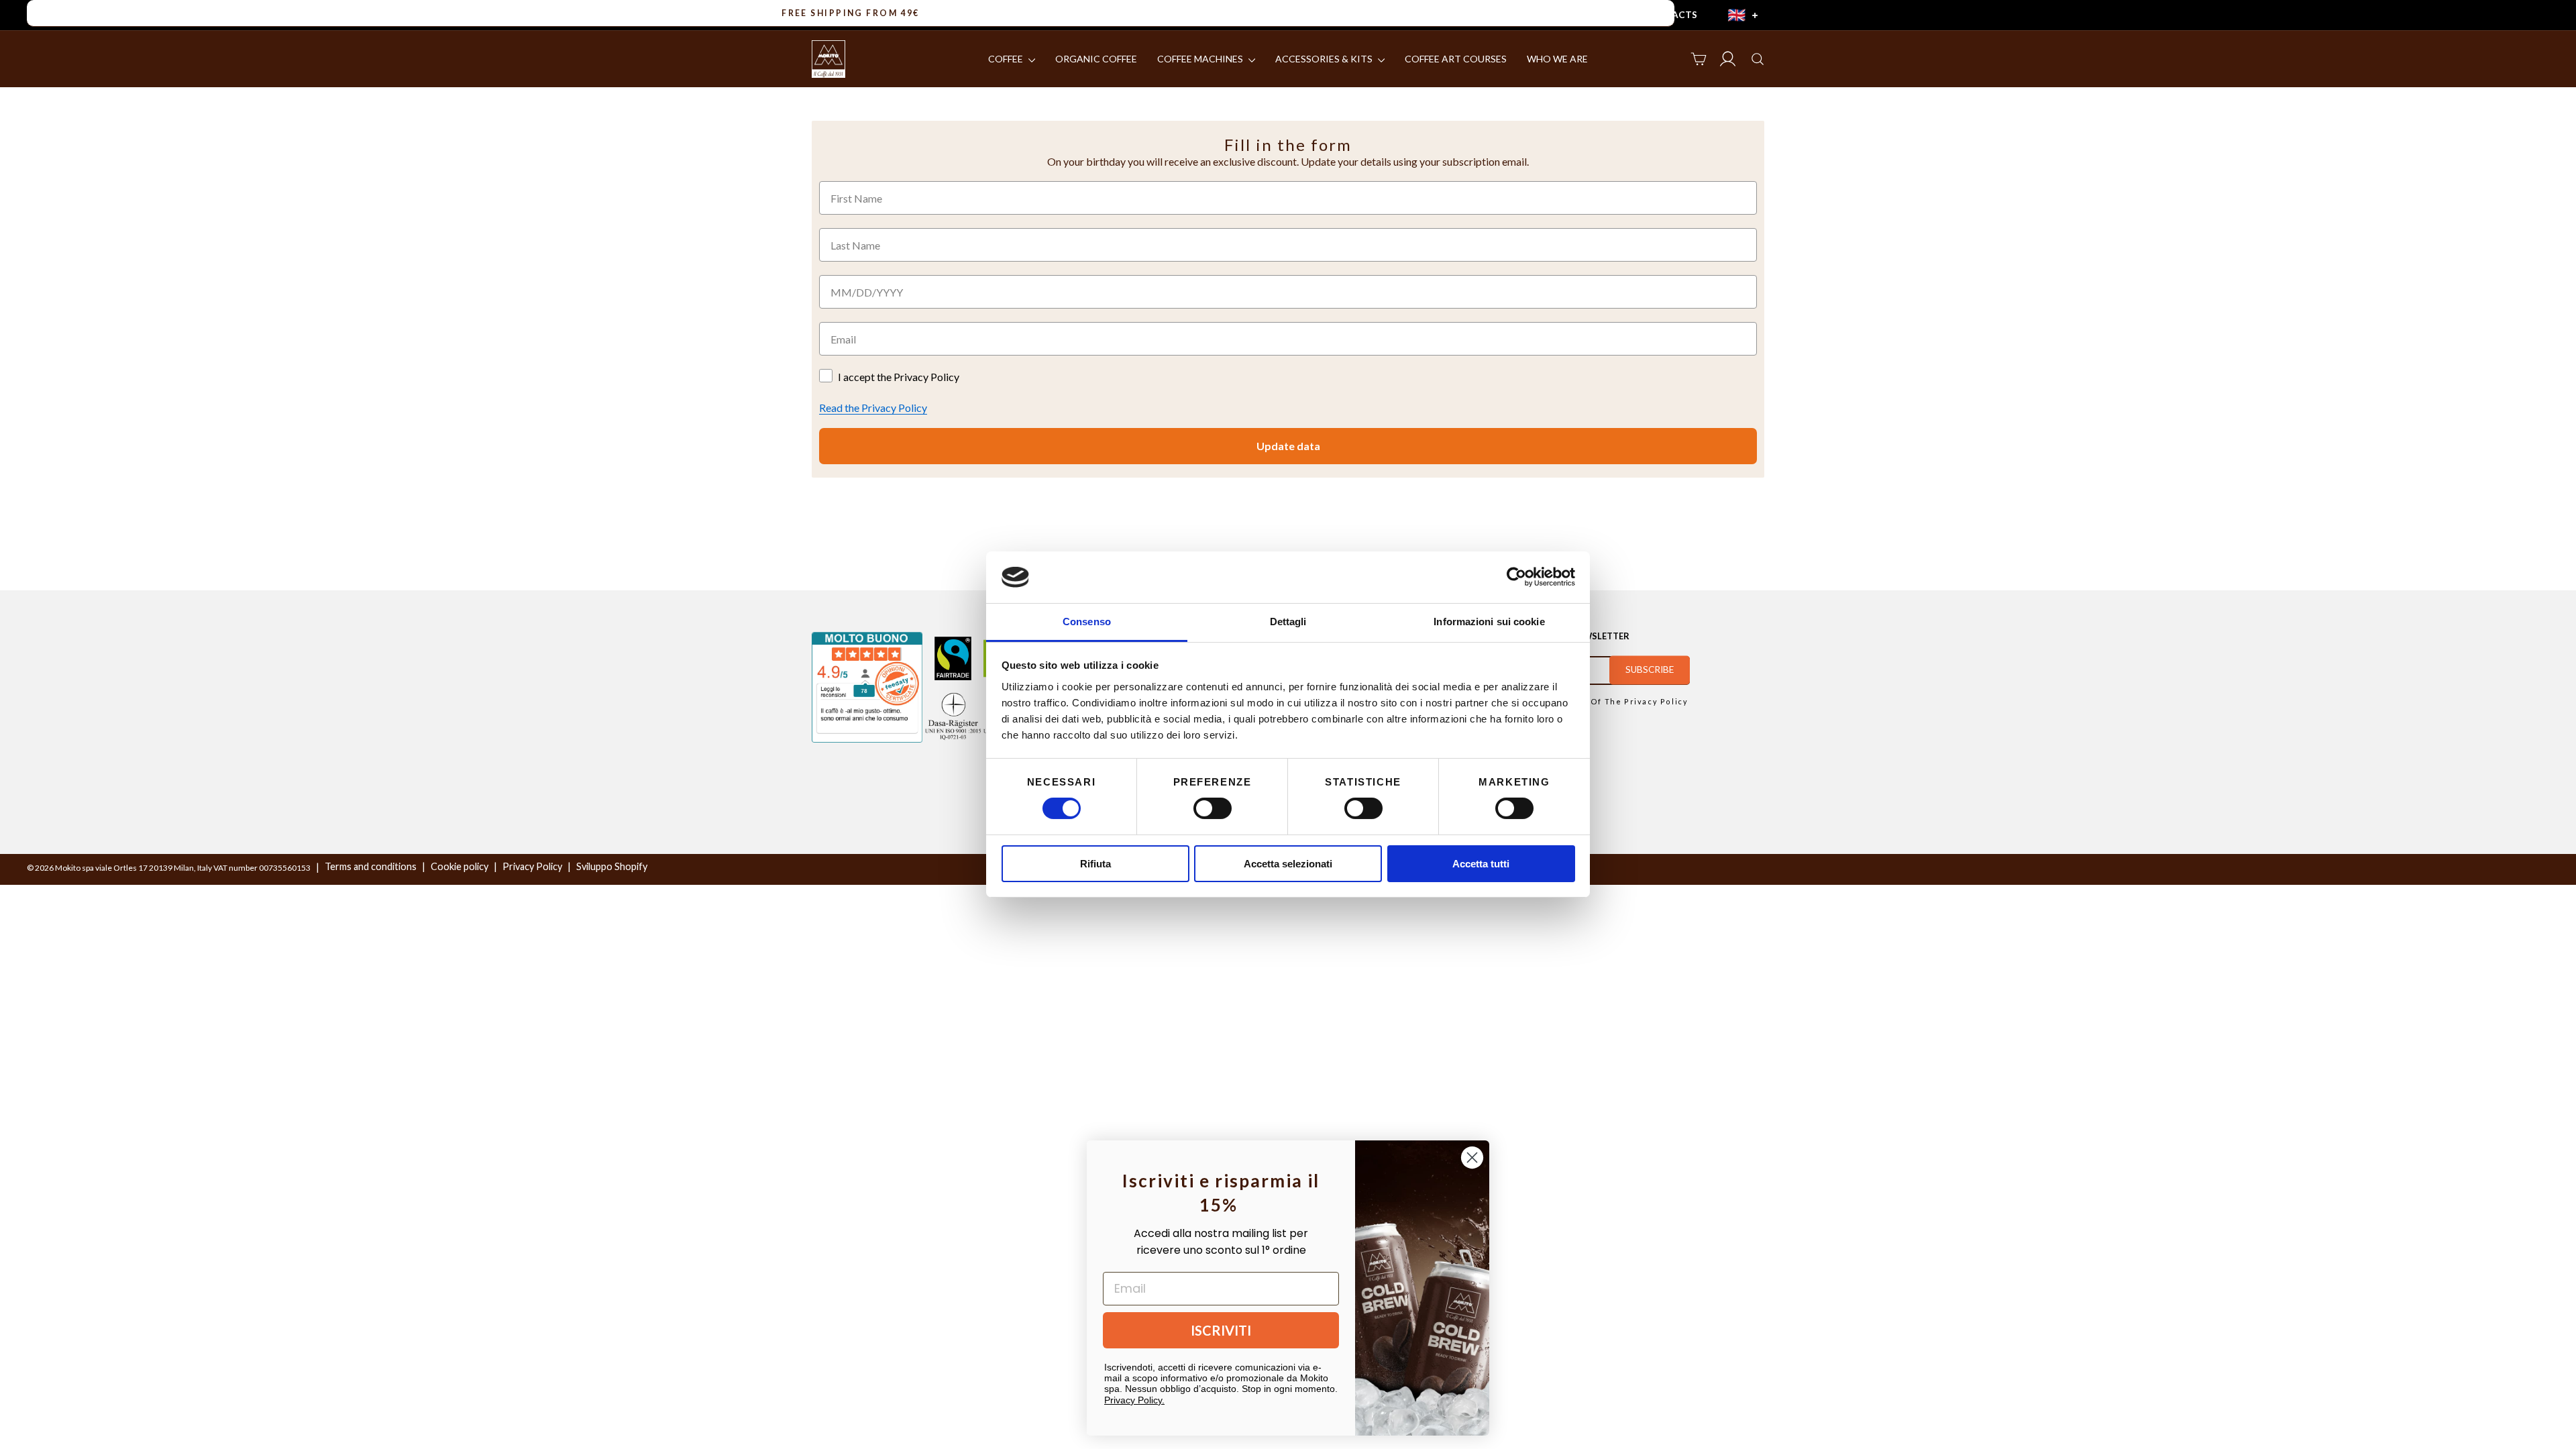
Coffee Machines (1201, 59)
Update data (1288, 446)
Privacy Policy (1656, 701)
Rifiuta (1095, 864)
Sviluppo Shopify (612, 866)
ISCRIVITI (1221, 1330)
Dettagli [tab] (1288, 622)
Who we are (1557, 59)
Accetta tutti (1481, 864)
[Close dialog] (1472, 1158)
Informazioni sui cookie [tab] (1489, 622)
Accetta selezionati (1288, 864)
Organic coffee (1096, 59)
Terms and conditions (371, 866)
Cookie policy (460, 866)
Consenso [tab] (1087, 622)
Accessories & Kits (1325, 59)
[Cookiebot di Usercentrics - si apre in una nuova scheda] (1516, 577)
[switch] (1213, 808)
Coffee (1007, 59)
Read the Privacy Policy (873, 408)
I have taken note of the (1596, 701)
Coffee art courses (1456, 59)
